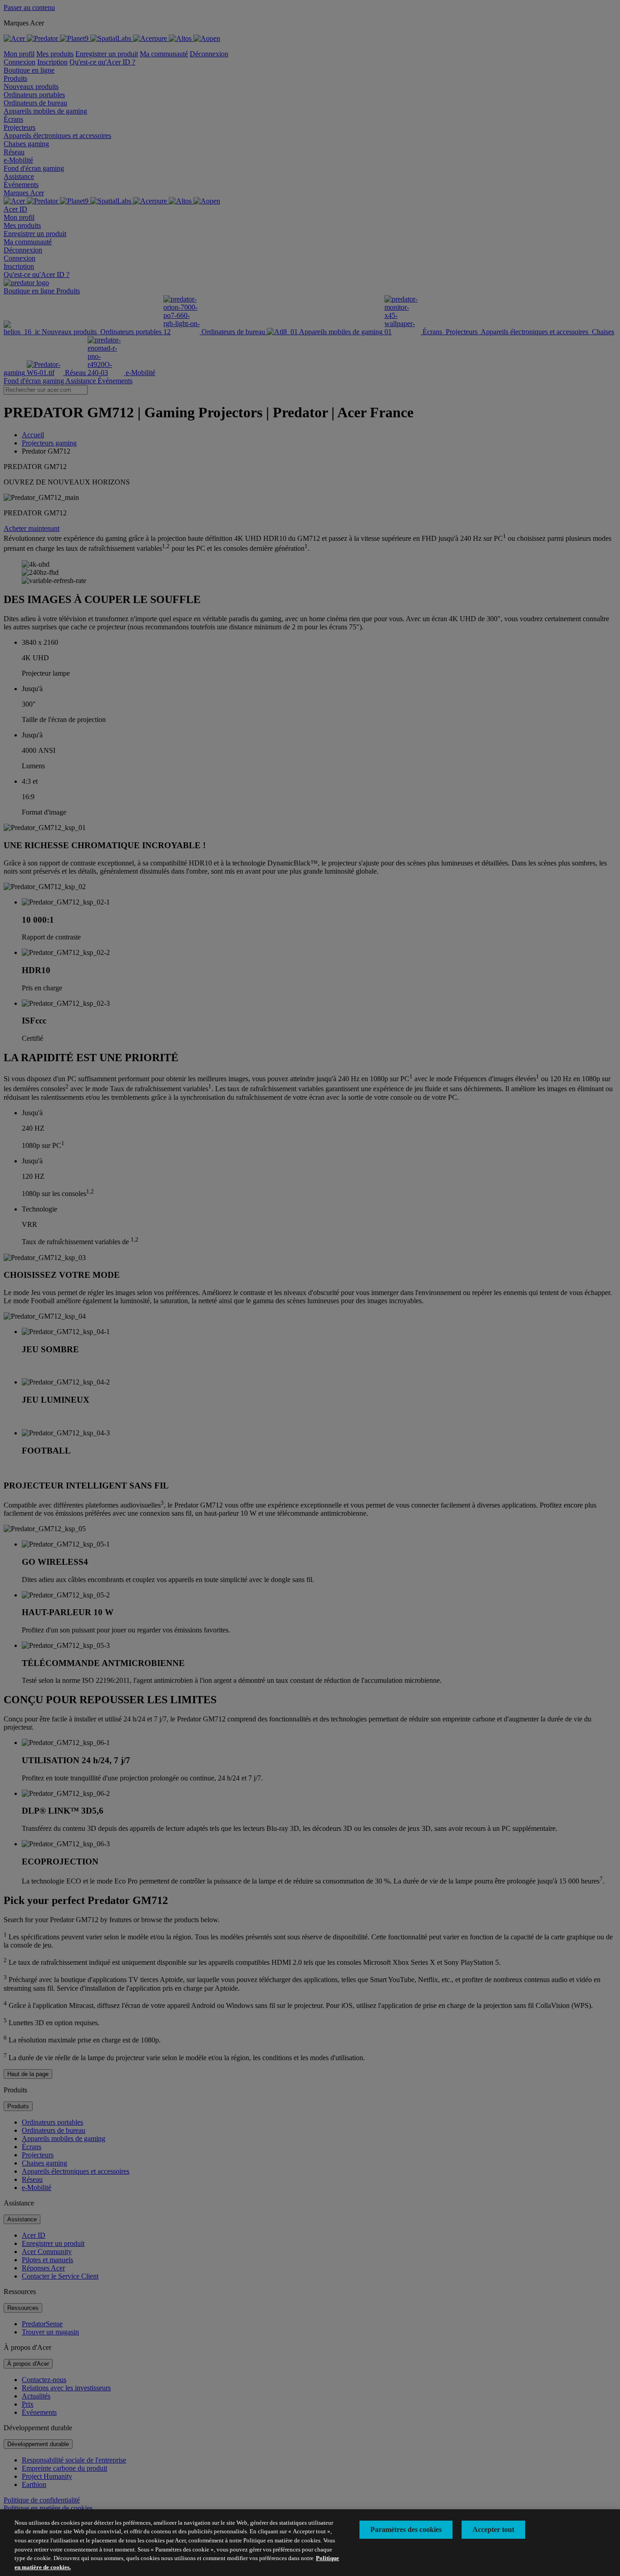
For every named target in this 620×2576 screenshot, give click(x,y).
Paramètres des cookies (406, 2529)
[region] (310, 2543)
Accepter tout (493, 2529)
